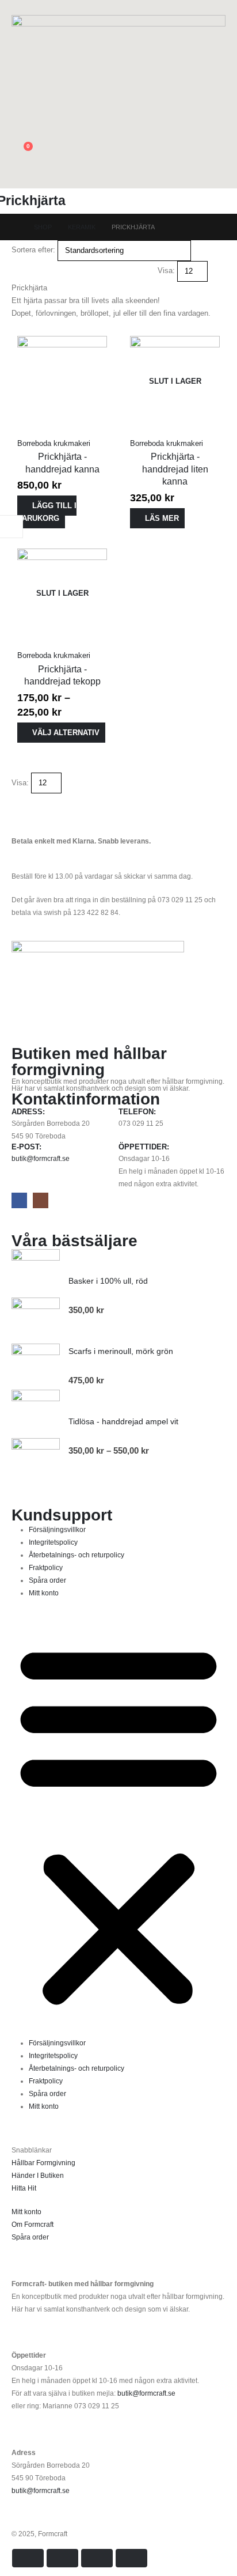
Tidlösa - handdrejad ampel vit (123, 1421)
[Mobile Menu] (219, 174)
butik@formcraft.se (41, 1158)
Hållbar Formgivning (43, 2163)
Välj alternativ (66, 733)
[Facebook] (19, 1200)
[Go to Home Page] (15, 227)
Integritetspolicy (53, 1542)
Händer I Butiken (38, 2175)
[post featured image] (62, 381)
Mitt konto (44, 1593)
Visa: (166, 271)
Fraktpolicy (46, 1567)
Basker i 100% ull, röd (108, 1281)
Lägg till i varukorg (47, 512)
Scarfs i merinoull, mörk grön (121, 1351)
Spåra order (47, 1580)
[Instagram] (41, 1200)
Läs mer (162, 518)
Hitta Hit (24, 2188)
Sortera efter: (33, 250)
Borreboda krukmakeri (54, 443)
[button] (20, 7)
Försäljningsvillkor (57, 1529)
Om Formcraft (33, 2224)
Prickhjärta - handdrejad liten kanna (175, 469)
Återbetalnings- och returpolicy (77, 1555)
